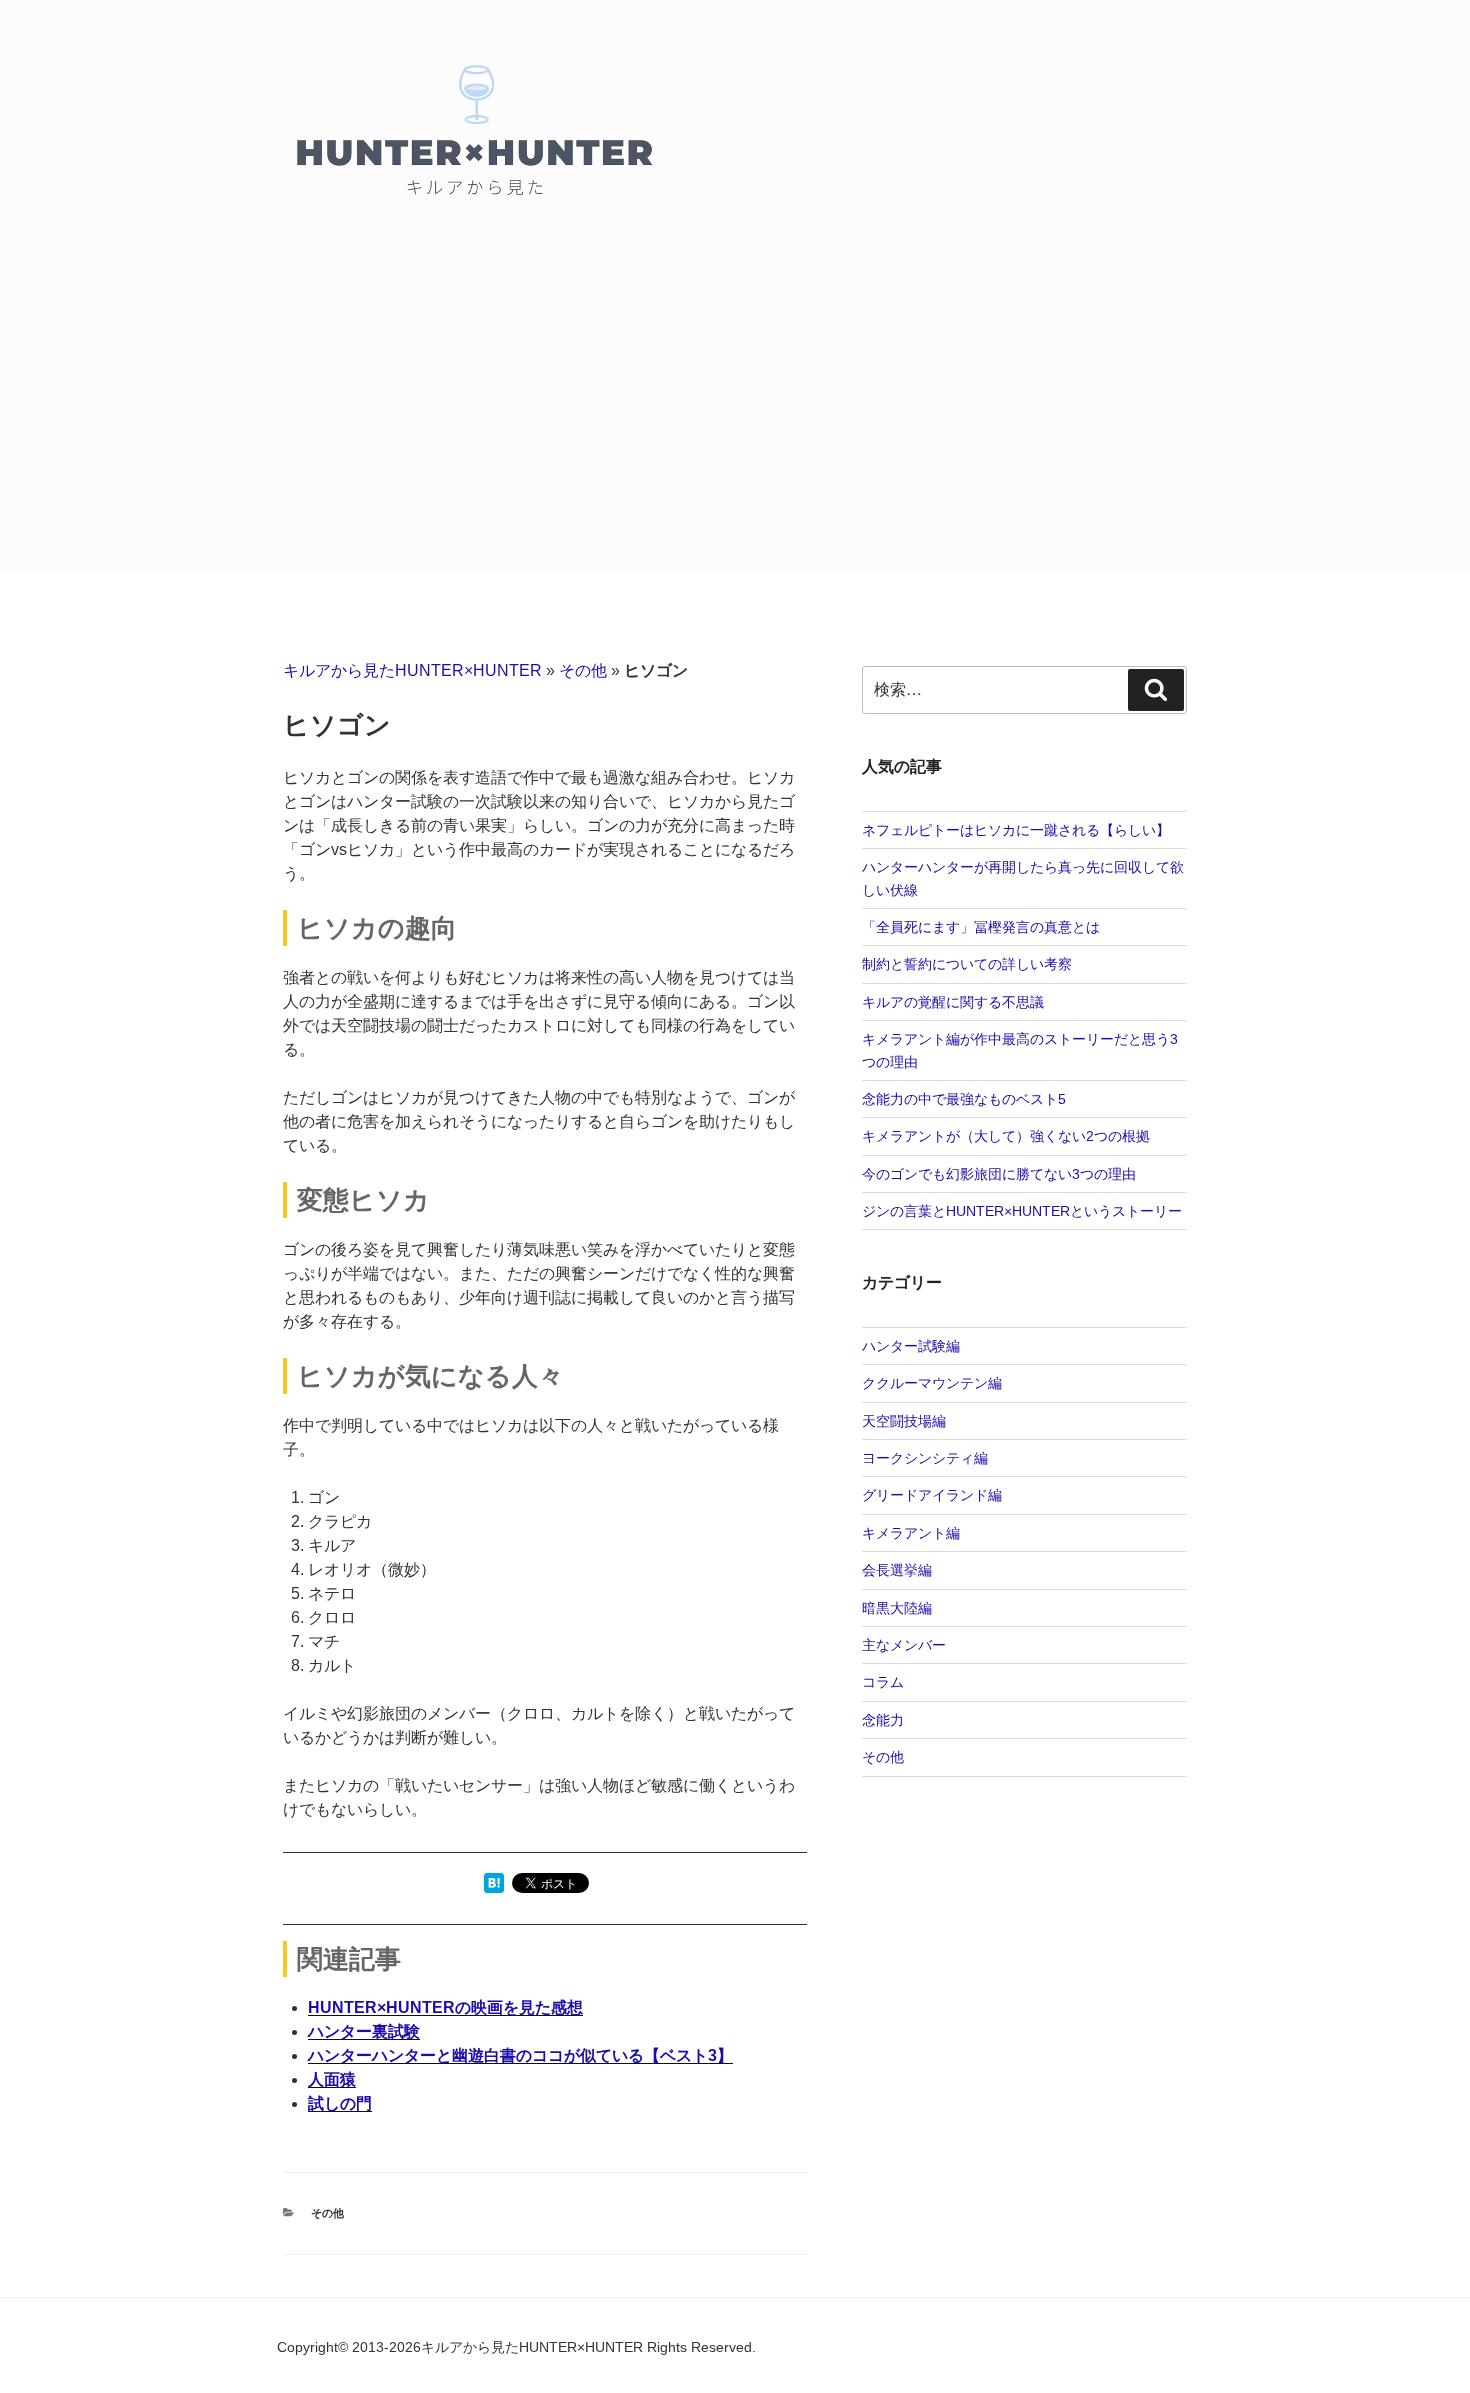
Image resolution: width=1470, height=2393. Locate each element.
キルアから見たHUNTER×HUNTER (412, 670)
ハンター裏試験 (364, 2031)
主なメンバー (904, 1645)
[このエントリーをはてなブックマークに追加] (494, 1887)
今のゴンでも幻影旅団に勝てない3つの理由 (999, 1174)
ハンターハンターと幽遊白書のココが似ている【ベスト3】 (520, 2055)
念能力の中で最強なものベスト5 (964, 1099)
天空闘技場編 (904, 1421)
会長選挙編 (897, 1570)
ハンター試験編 (911, 1346)
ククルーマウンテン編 (932, 1383)
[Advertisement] (735, 421)
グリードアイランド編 (932, 1495)
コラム (883, 1682)
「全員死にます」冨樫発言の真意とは (981, 927)
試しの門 (340, 2103)
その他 (583, 670)
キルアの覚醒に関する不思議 (953, 1002)
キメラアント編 (911, 1533)
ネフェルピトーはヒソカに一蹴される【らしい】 (1016, 830)
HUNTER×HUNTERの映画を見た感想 (445, 2007)
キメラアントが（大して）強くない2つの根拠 (1006, 1136)
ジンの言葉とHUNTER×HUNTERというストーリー (1022, 1211)
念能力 (883, 1720)
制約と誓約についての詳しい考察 (967, 964)
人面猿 (332, 2079)
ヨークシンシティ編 (925, 1458)
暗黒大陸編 (897, 1608)
